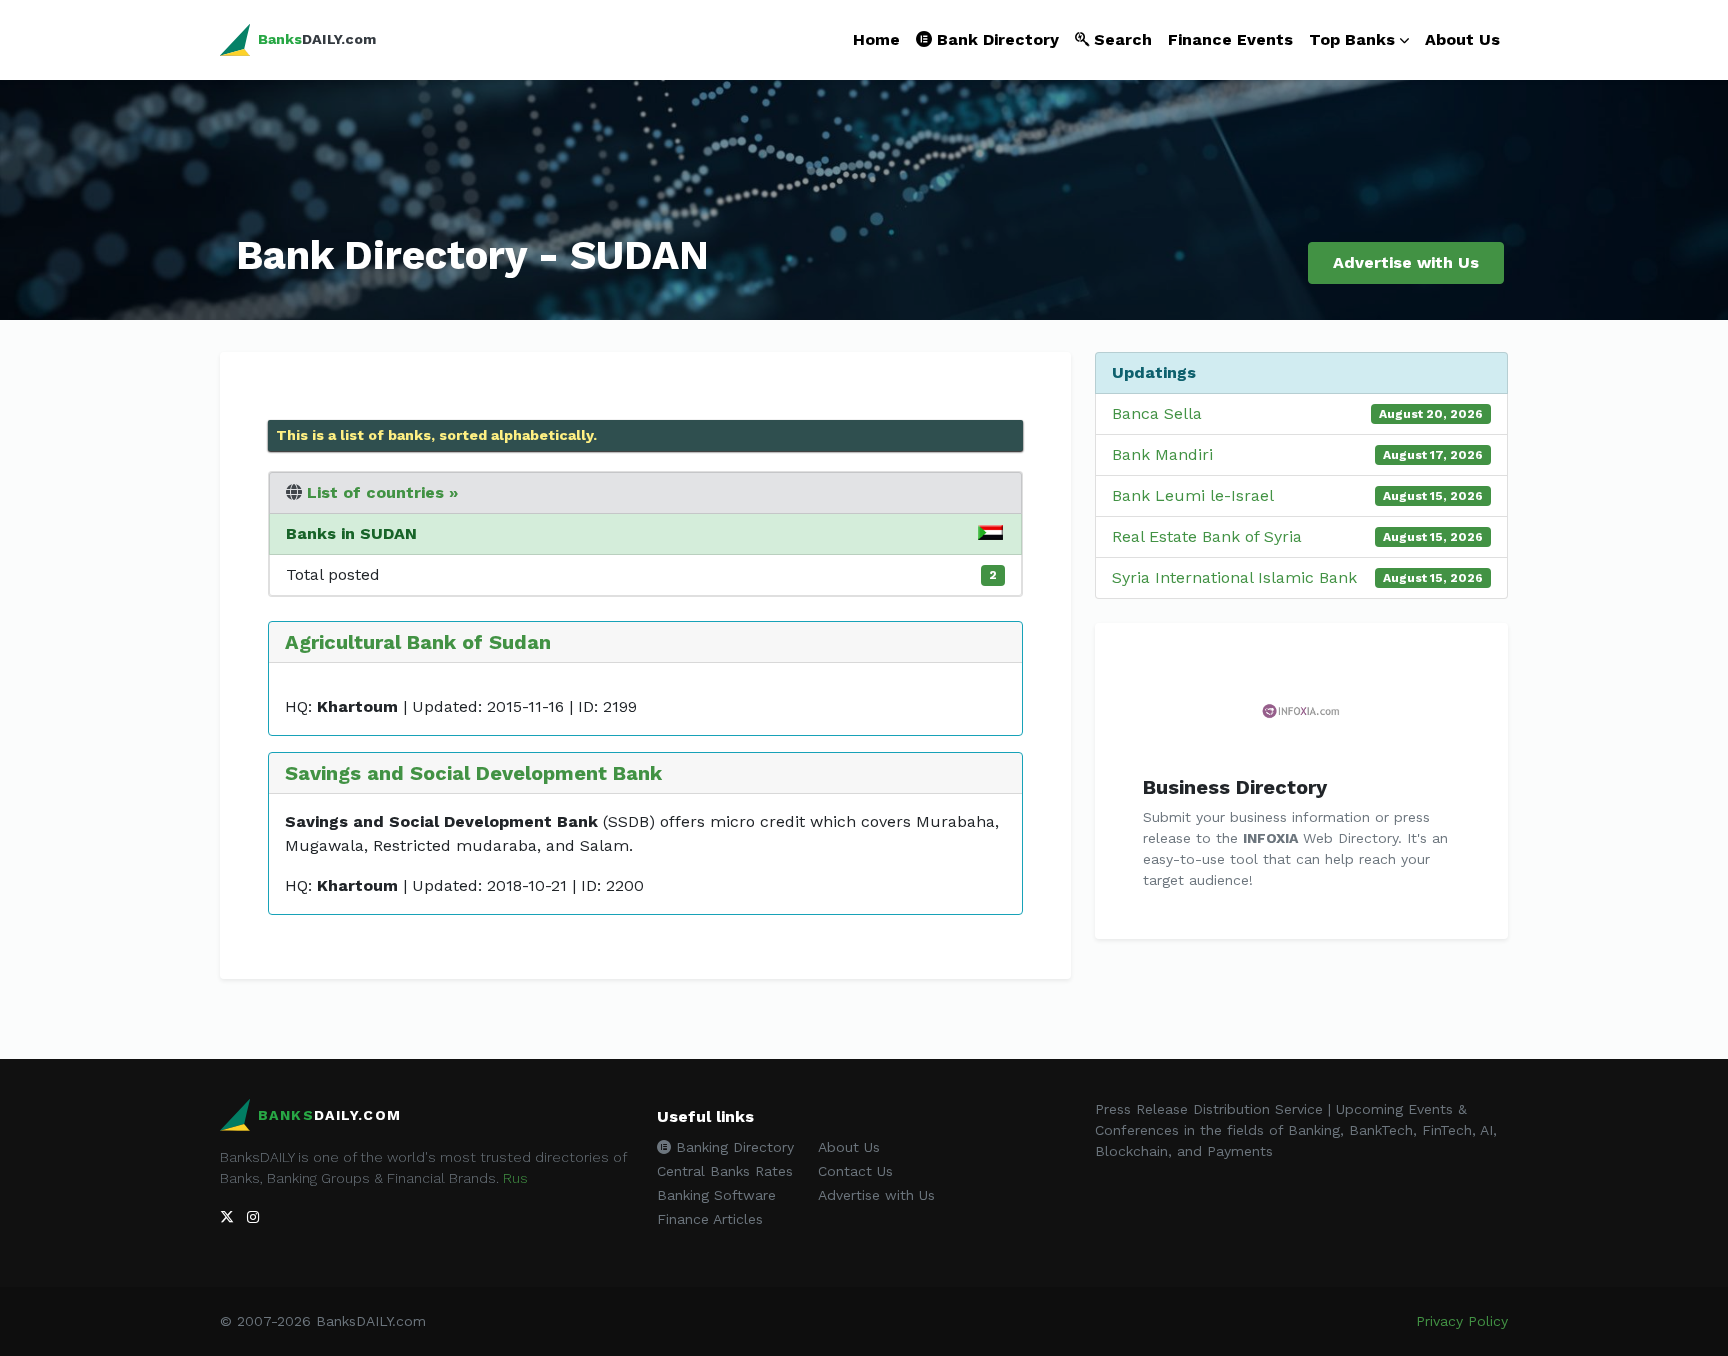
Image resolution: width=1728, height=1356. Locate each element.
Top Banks (1352, 39)
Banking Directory (732, 1147)
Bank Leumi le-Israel (1193, 495)
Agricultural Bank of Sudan (418, 642)
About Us (1462, 39)
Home (876, 39)
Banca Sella (1157, 413)
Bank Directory (995, 39)
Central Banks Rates (725, 1171)
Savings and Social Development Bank (473, 773)
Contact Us (855, 1171)
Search (1120, 39)
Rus (515, 1178)
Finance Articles (710, 1219)
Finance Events (1230, 39)
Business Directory (1235, 787)
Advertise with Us (1406, 262)
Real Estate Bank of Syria (1207, 536)
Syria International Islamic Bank (1234, 577)
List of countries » (382, 492)
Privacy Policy (1462, 1321)
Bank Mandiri (1162, 454)
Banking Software (716, 1195)
